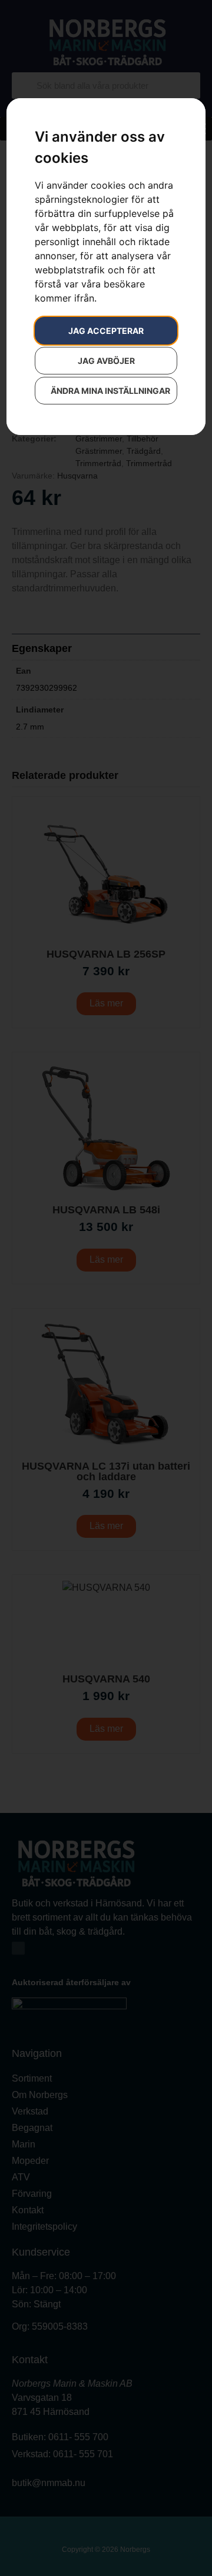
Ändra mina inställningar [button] (110, 391)
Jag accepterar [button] (106, 331)
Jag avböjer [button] (106, 361)
